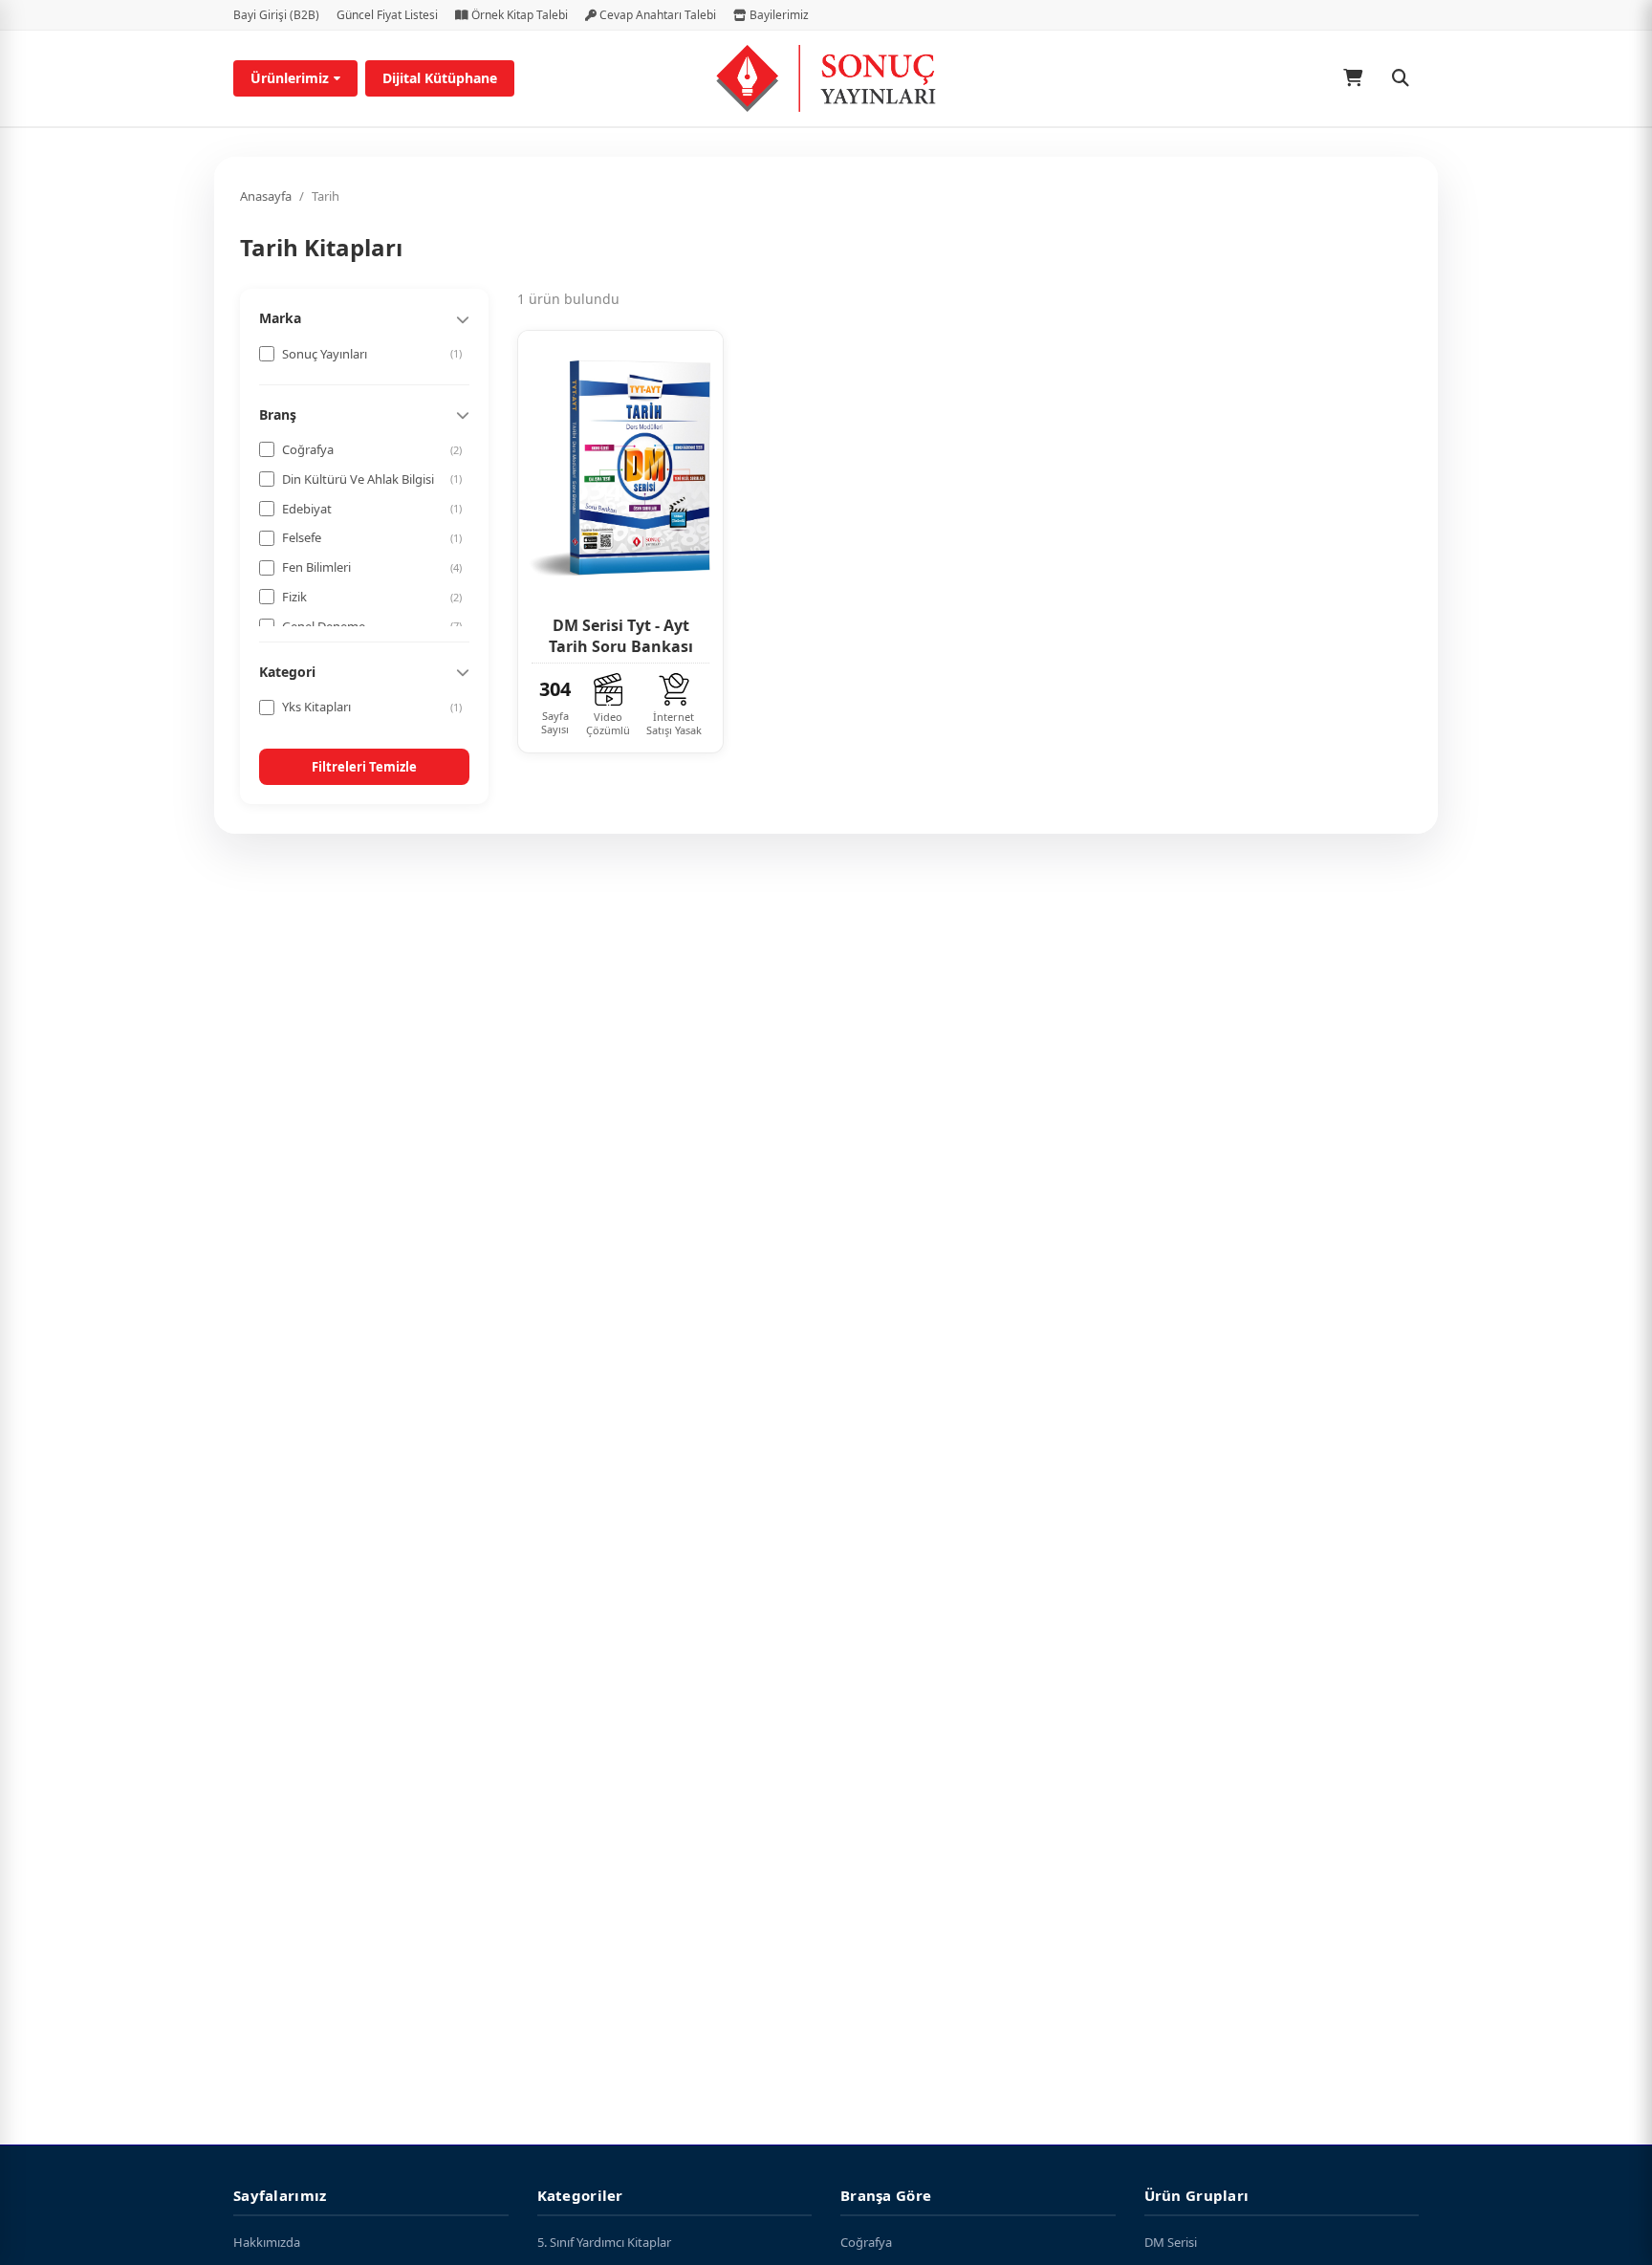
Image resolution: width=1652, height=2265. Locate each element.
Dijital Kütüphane (440, 78)
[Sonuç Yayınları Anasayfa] (826, 78)
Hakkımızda (267, 2242)
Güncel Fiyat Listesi (387, 15)
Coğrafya (866, 2242)
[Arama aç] (1401, 78)
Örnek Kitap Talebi (518, 15)
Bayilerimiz (778, 15)
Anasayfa (266, 196)
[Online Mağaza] (1353, 78)
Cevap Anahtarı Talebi (656, 15)
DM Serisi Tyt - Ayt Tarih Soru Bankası (621, 636)
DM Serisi (1171, 2242)
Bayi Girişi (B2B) (276, 15)
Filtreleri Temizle (364, 767)
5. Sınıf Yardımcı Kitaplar (604, 2242)
